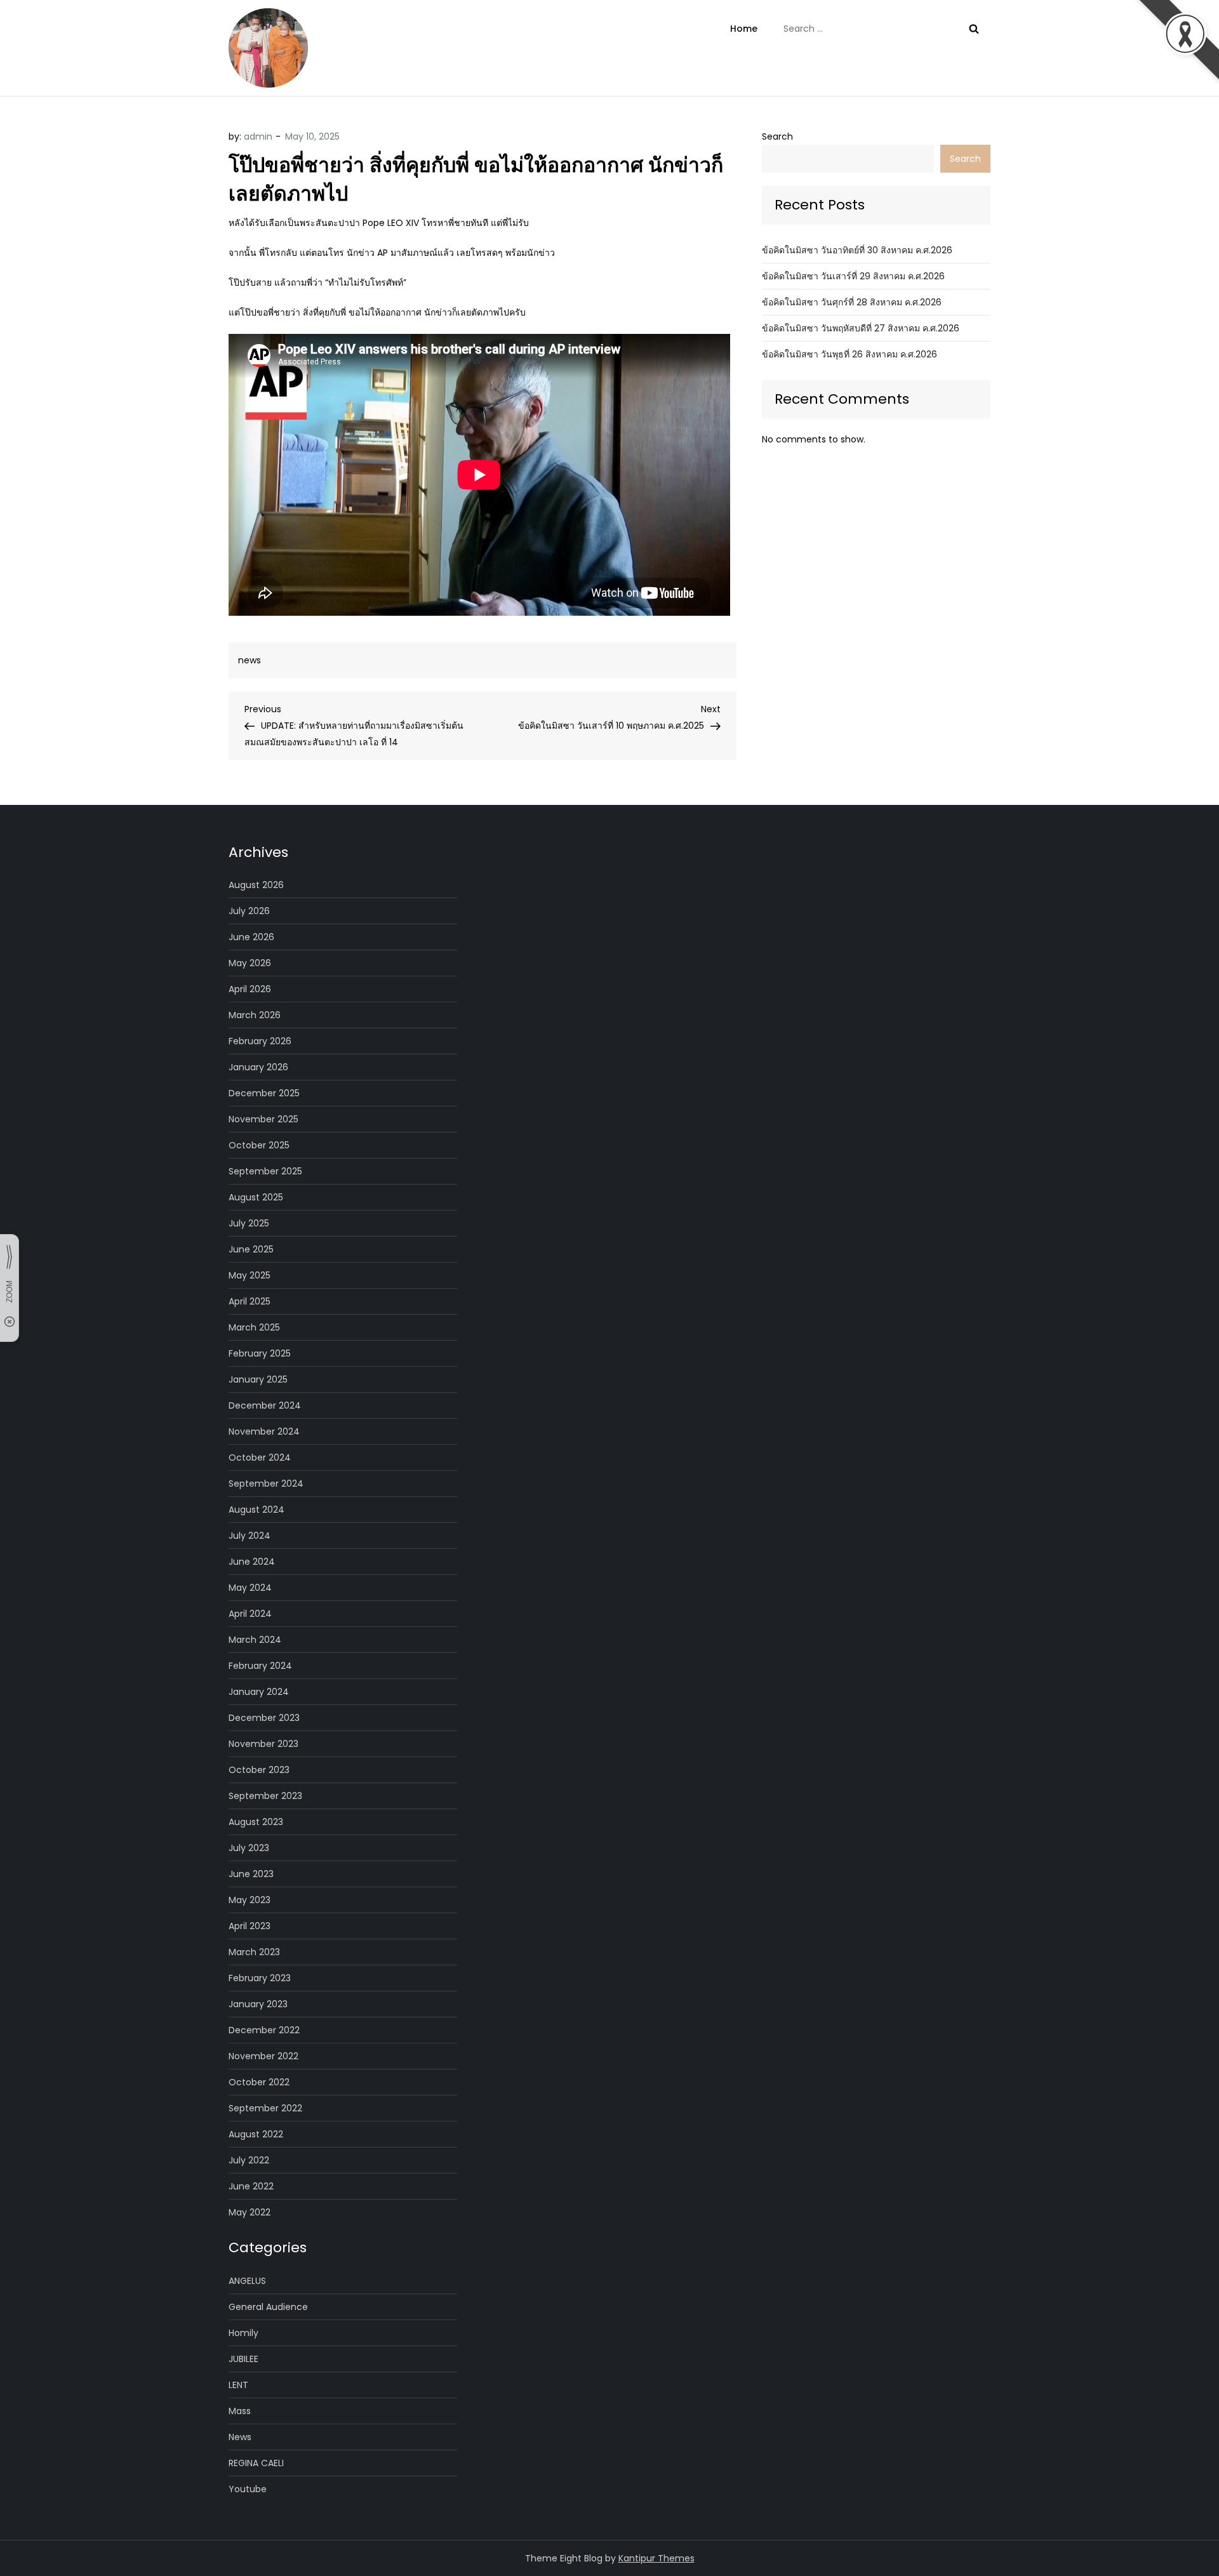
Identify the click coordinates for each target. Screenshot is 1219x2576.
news (250, 660)
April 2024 (250, 1614)
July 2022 (249, 2160)
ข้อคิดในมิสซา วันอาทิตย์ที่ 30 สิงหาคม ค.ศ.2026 (857, 250)
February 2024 (260, 1666)
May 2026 (250, 963)
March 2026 (255, 1015)
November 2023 (263, 1744)
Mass (240, 2411)
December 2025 (264, 1093)
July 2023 (249, 1848)
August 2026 (256, 885)
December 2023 (264, 1718)
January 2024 (259, 1692)
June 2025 (251, 1249)
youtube (248, 2489)
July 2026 (249, 911)
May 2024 (250, 1588)
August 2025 (256, 1197)
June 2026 (251, 937)
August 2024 (256, 1510)
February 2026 (260, 1041)
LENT (238, 2385)
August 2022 (256, 2134)
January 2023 (258, 2004)
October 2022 (259, 2082)
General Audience (268, 2307)
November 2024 (264, 1431)
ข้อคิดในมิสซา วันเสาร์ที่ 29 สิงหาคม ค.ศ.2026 (853, 276)
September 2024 (266, 1484)
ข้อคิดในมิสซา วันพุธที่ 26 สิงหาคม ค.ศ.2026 (849, 354)
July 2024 (250, 1536)
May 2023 (250, 1900)
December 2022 (264, 2030)
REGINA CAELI (256, 2463)
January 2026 (258, 1067)
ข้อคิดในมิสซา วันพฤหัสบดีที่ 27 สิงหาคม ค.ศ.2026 (861, 328)
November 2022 (263, 2056)
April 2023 (250, 1926)
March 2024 (255, 1640)
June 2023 (251, 1874)
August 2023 (256, 1822)
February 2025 (260, 1353)
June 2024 (252, 1562)
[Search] (974, 29)
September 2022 (265, 2108)
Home (744, 29)
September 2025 (265, 1171)
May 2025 (250, 1275)
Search (777, 136)
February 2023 (260, 1978)
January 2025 (258, 1379)
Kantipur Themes (656, 2558)
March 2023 (254, 1952)
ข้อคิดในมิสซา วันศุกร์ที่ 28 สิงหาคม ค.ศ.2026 (852, 302)
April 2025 (250, 1301)
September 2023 (265, 1796)
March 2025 (254, 1327)
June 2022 (251, 2186)
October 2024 (260, 1457)
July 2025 (249, 1223)
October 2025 (259, 1145)
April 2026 (250, 989)
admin (258, 136)
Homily (243, 2333)
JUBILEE (243, 2359)
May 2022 (250, 2212)
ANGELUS (247, 2281)
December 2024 (265, 1405)
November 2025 (263, 1119)
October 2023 (259, 1770)
